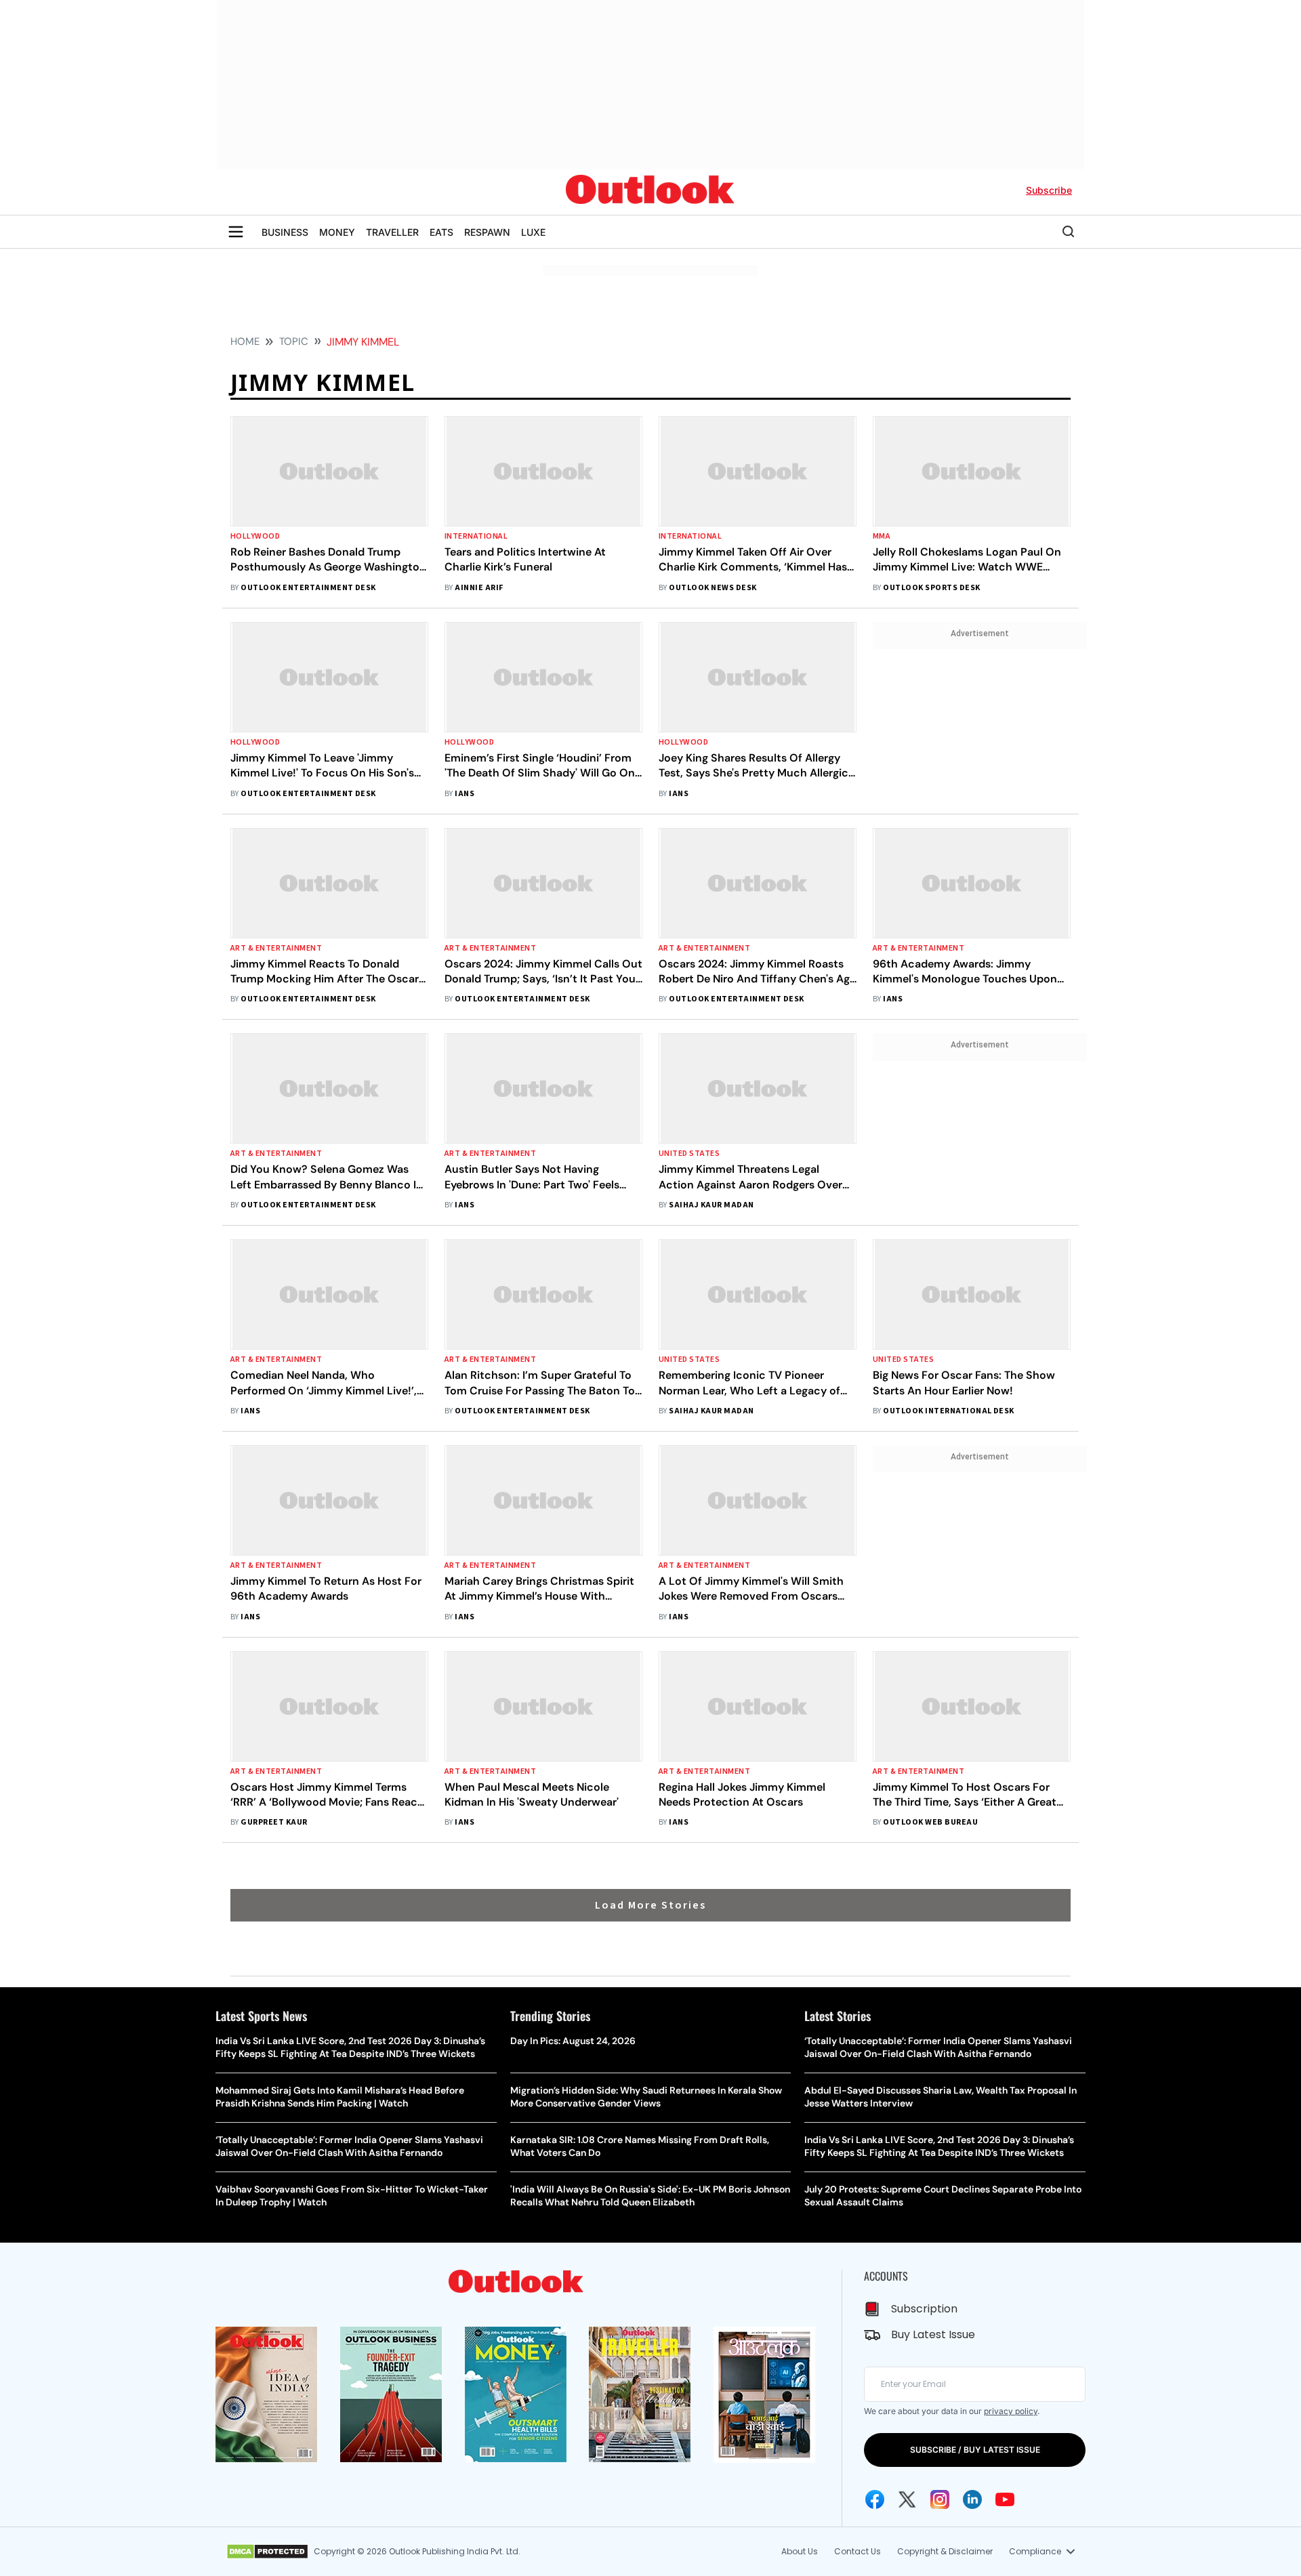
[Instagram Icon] (940, 2499)
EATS (441, 232)
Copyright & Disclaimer (945, 2551)
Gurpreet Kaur (274, 1822)
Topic (294, 341)
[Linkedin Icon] (972, 2499)
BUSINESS (285, 232)
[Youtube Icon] (1005, 2499)
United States (689, 1154)
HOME (245, 341)
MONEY (337, 232)
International (476, 536)
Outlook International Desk (948, 1411)
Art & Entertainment (276, 948)
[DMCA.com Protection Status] (267, 2552)
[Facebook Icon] (875, 2499)
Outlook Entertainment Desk (308, 588)
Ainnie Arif (479, 588)
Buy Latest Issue (933, 2334)
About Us (800, 2551)
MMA (882, 536)
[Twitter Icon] (907, 2499)
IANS (464, 794)
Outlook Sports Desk (931, 588)
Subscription (924, 2309)
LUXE (533, 232)
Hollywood (255, 536)
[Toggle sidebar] (236, 232)
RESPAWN (487, 232)
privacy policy (1011, 2411)
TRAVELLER (392, 232)
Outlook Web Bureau (930, 1822)
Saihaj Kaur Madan (711, 1205)
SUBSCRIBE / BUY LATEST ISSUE (975, 2450)
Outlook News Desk (713, 588)
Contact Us (858, 2551)
